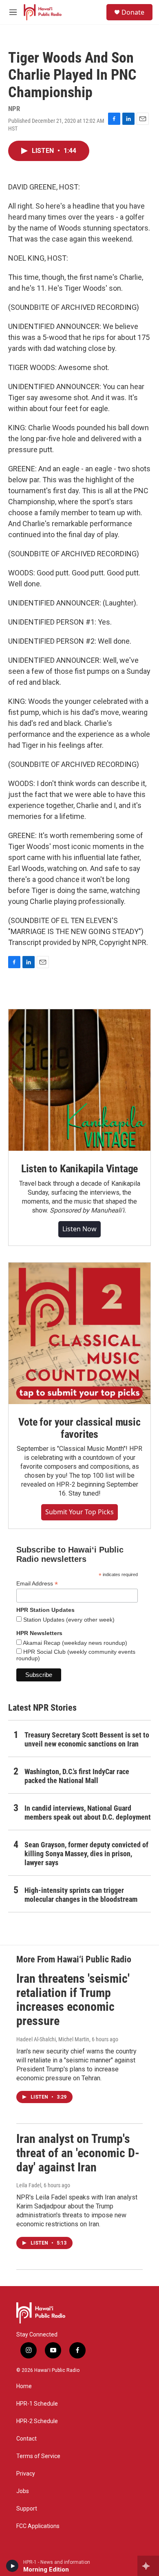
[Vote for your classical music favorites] (79, 1333)
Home (24, 2386)
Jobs (23, 2491)
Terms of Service (38, 2456)
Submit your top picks (79, 1512)
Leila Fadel (29, 2185)
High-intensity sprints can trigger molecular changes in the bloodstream (81, 1895)
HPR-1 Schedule (37, 2404)
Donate (133, 12)
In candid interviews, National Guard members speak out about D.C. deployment (88, 1813)
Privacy (26, 2474)
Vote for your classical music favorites (79, 1428)
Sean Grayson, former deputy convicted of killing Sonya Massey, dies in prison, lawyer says (86, 1854)
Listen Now (79, 1229)
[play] (12, 2566)
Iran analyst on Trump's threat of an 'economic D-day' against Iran (78, 2153)
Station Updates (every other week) (68, 1620)
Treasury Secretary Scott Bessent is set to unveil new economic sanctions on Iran (87, 1739)
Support (27, 2509)
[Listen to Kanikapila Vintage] (79, 1080)
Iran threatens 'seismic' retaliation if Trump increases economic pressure (73, 2000)
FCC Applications (38, 2526)
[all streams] (148, 2566)
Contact (26, 2439)
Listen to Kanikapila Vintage (79, 1169)
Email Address (37, 1584)
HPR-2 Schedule (37, 2421)
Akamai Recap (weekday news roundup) (74, 1643)
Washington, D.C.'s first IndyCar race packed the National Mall (77, 1776)
